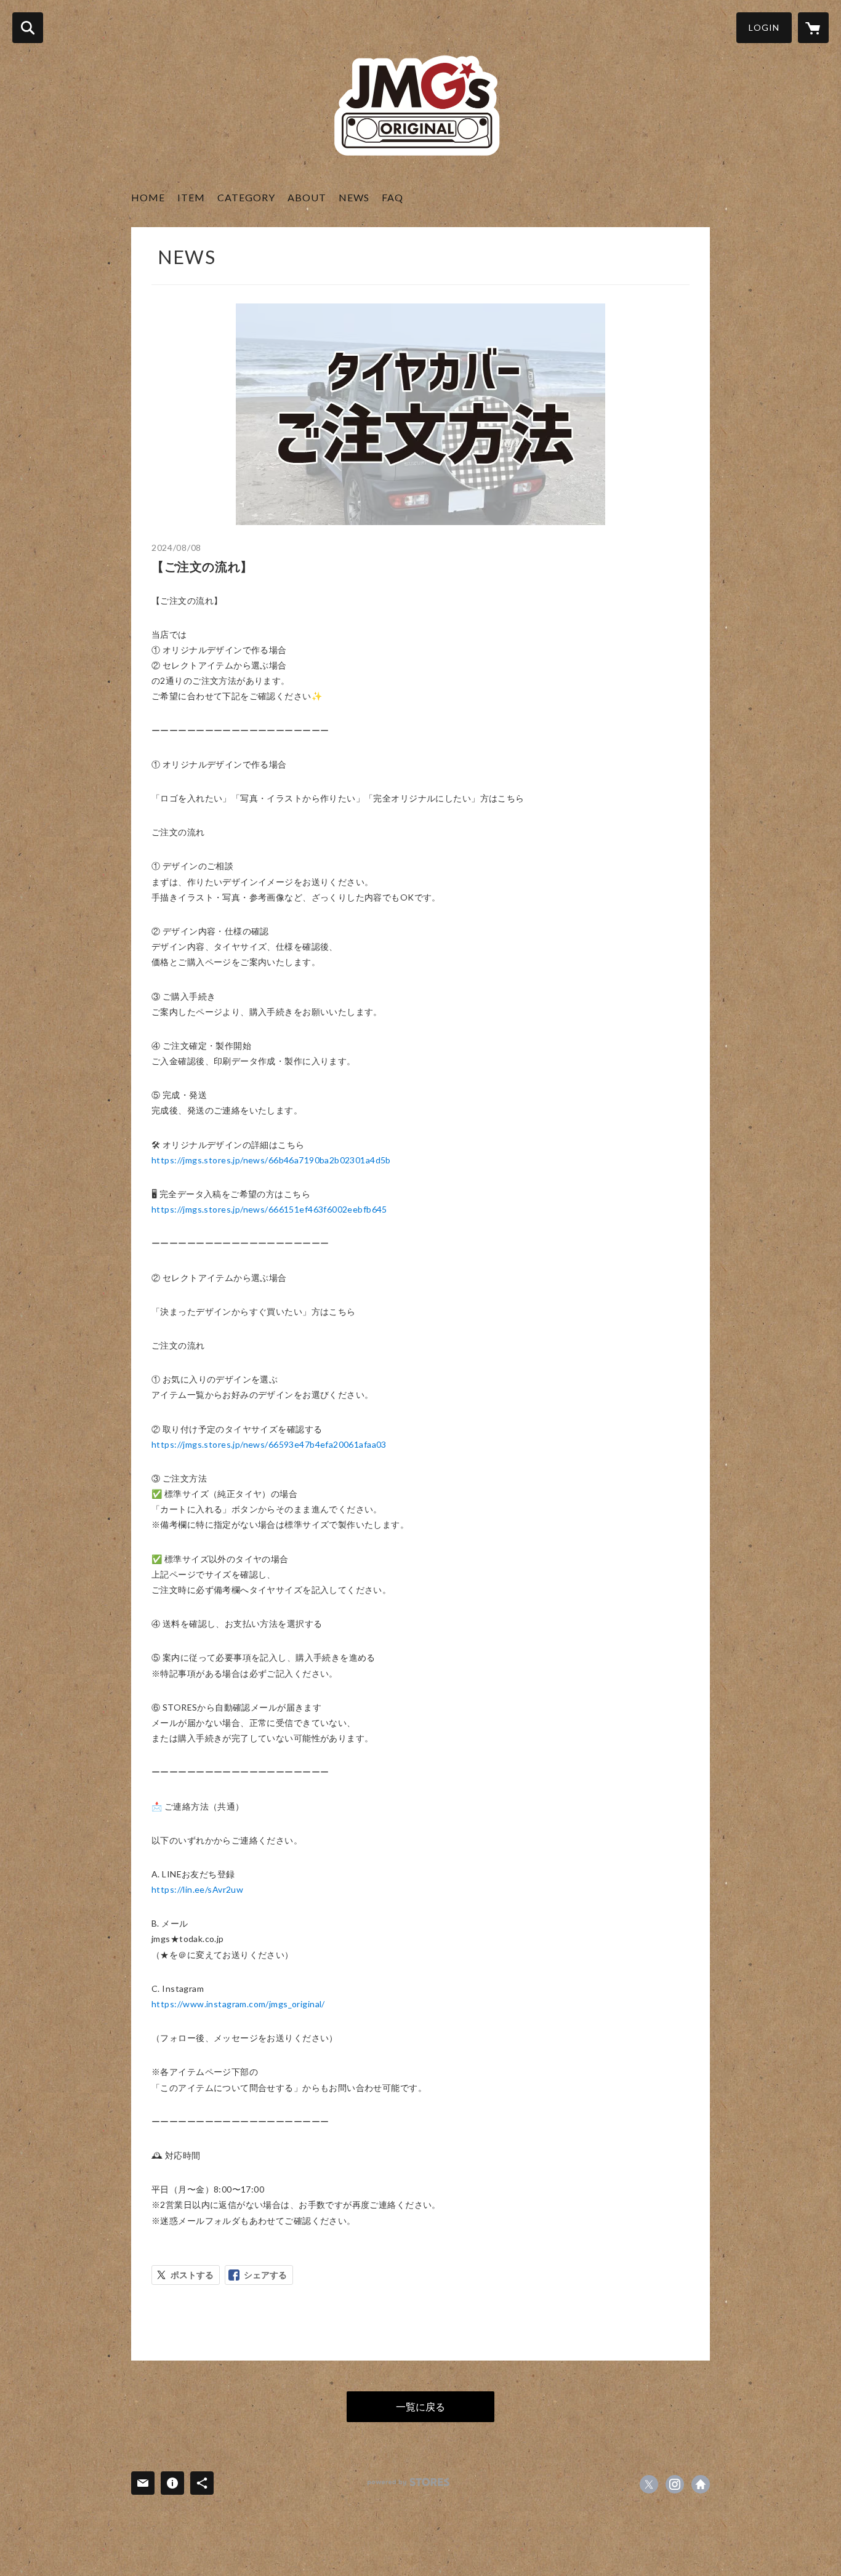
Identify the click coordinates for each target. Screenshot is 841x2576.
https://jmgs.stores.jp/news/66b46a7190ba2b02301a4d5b (271, 1160)
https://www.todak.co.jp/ (701, 2484)
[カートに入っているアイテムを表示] (813, 28)
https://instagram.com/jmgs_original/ (675, 2484)
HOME (148, 197)
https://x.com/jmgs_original (649, 2484)
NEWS (354, 197)
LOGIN (764, 27)
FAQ (392, 197)
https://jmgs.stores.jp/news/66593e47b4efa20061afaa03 (269, 1444)
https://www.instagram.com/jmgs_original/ (238, 2004)
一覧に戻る (420, 2406)
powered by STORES (408, 2482)
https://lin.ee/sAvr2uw (197, 1889)
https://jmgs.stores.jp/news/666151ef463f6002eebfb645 (269, 1209)
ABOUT (307, 197)
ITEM (191, 197)
